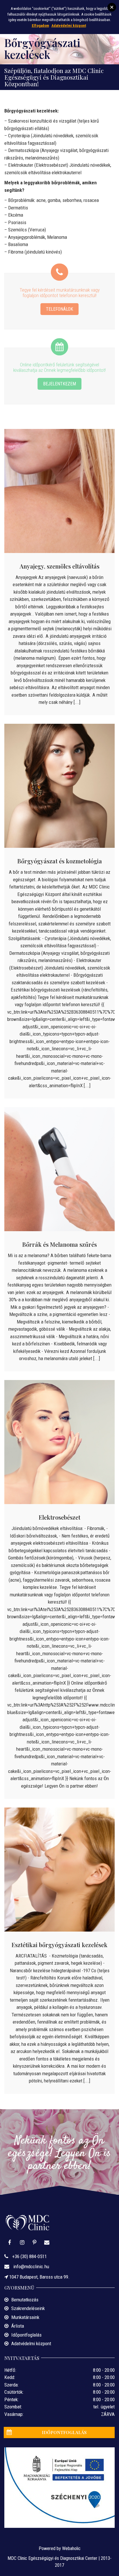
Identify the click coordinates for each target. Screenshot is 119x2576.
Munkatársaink (25, 2317)
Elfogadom (40, 26)
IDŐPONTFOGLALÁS (64, 2432)
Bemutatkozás (25, 2300)
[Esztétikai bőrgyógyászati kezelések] (59, 1870)
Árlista (18, 2326)
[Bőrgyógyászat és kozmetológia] (59, 786)
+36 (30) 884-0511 (29, 2256)
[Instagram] (22, 2243)
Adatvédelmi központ (31, 2343)
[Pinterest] (35, 2243)
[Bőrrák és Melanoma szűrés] (59, 1169)
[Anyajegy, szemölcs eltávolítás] (59, 491)
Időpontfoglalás (26, 2335)
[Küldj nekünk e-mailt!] (47, 2243)
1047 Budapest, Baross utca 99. (39, 2277)
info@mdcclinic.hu (31, 2266)
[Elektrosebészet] (59, 1442)
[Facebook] (10, 2243)
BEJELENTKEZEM (59, 384)
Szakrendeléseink (28, 2308)
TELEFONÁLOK (59, 309)
